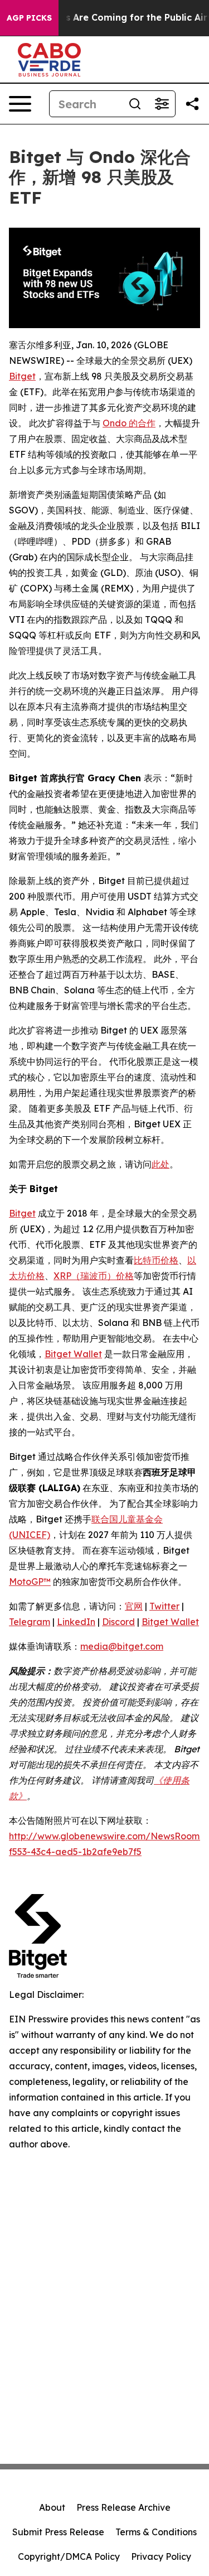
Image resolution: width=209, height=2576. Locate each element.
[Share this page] (192, 104)
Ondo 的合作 (129, 423)
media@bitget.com (122, 1646)
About (52, 2507)
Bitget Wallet (73, 1354)
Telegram (30, 1622)
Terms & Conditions (156, 2532)
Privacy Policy (161, 2556)
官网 (134, 1606)
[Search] (135, 104)
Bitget (22, 376)
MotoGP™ (30, 1582)
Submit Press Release (58, 2532)
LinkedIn (76, 1622)
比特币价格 (156, 1260)
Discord (118, 1622)
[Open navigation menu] (20, 104)
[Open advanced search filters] (162, 104)
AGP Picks (29, 18)
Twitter (164, 1606)
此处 (161, 1164)
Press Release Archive (123, 2507)
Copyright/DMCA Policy (69, 2556)
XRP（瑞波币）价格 (94, 1276)
